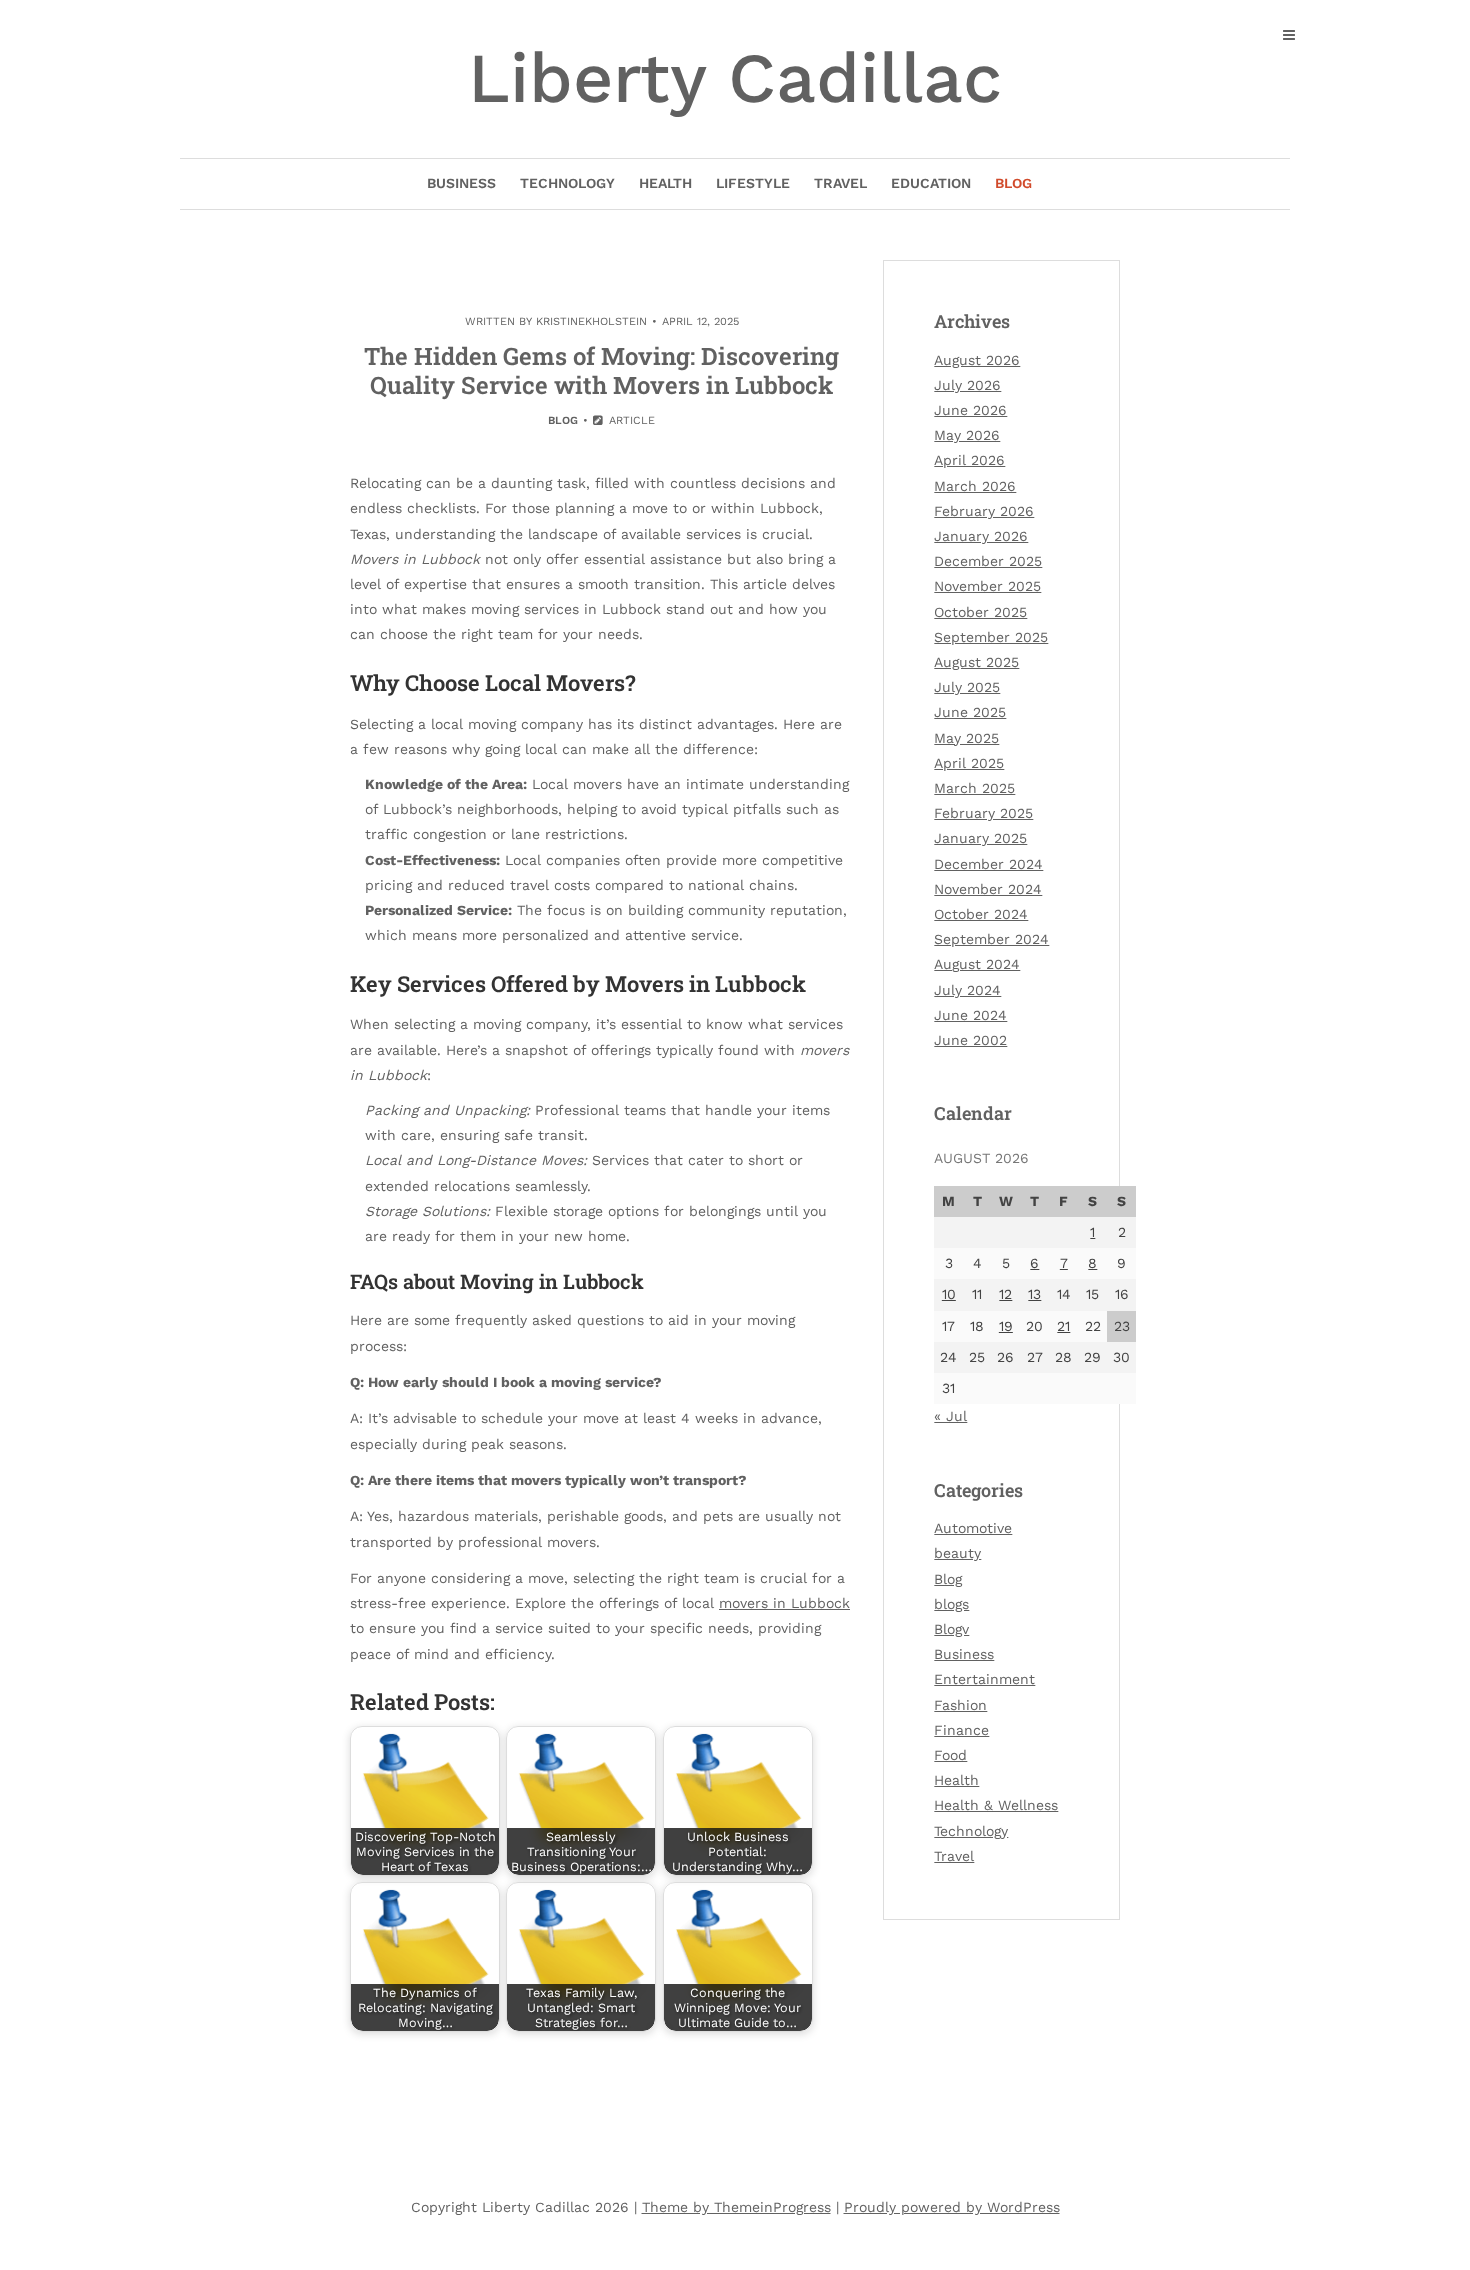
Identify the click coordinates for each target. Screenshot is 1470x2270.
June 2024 (970, 1015)
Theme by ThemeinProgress (736, 2207)
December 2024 (988, 864)
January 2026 (981, 536)
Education (931, 183)
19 (1006, 1326)
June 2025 (970, 712)
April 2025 (969, 763)
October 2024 (981, 914)
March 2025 (974, 788)
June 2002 (970, 1040)
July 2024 (967, 990)
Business (461, 183)
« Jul (950, 1416)
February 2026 (984, 511)
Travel (840, 183)
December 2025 (988, 561)
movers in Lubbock (784, 1603)
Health (665, 183)
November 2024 (988, 889)
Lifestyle (753, 183)
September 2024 (991, 939)
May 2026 (967, 435)
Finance (961, 1730)
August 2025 (976, 662)
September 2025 (991, 637)
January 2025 (980, 838)
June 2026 (970, 410)
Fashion (960, 1705)
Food (950, 1755)
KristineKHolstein (591, 321)
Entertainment (984, 1679)
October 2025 (980, 612)
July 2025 (967, 687)
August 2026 (977, 360)
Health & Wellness (996, 1805)
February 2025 (983, 813)
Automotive (973, 1528)
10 (949, 1294)
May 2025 (966, 738)
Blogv (951, 1629)
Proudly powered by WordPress (952, 2207)
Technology (567, 183)
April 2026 (969, 460)
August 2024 (977, 964)
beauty (957, 1553)
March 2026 (975, 486)
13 (1034, 1294)
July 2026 (967, 385)
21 (1063, 1326)
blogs (951, 1604)
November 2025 (987, 586)
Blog (1013, 183)
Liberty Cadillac (735, 78)
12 (1005, 1294)
